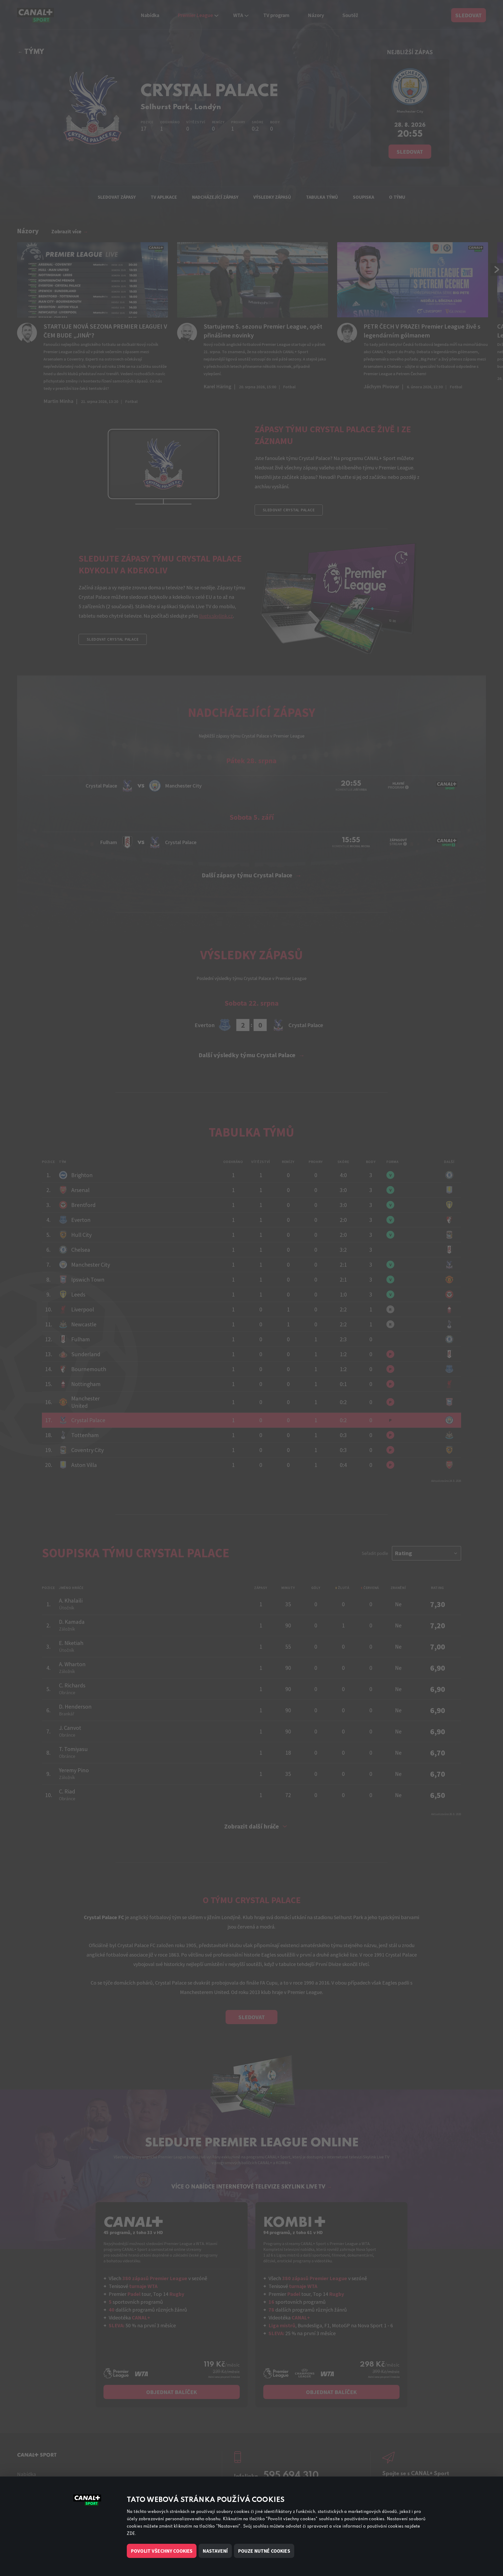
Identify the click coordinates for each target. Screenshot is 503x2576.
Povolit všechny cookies (162, 2551)
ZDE (131, 2534)
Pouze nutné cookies (264, 2551)
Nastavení (215, 2551)
